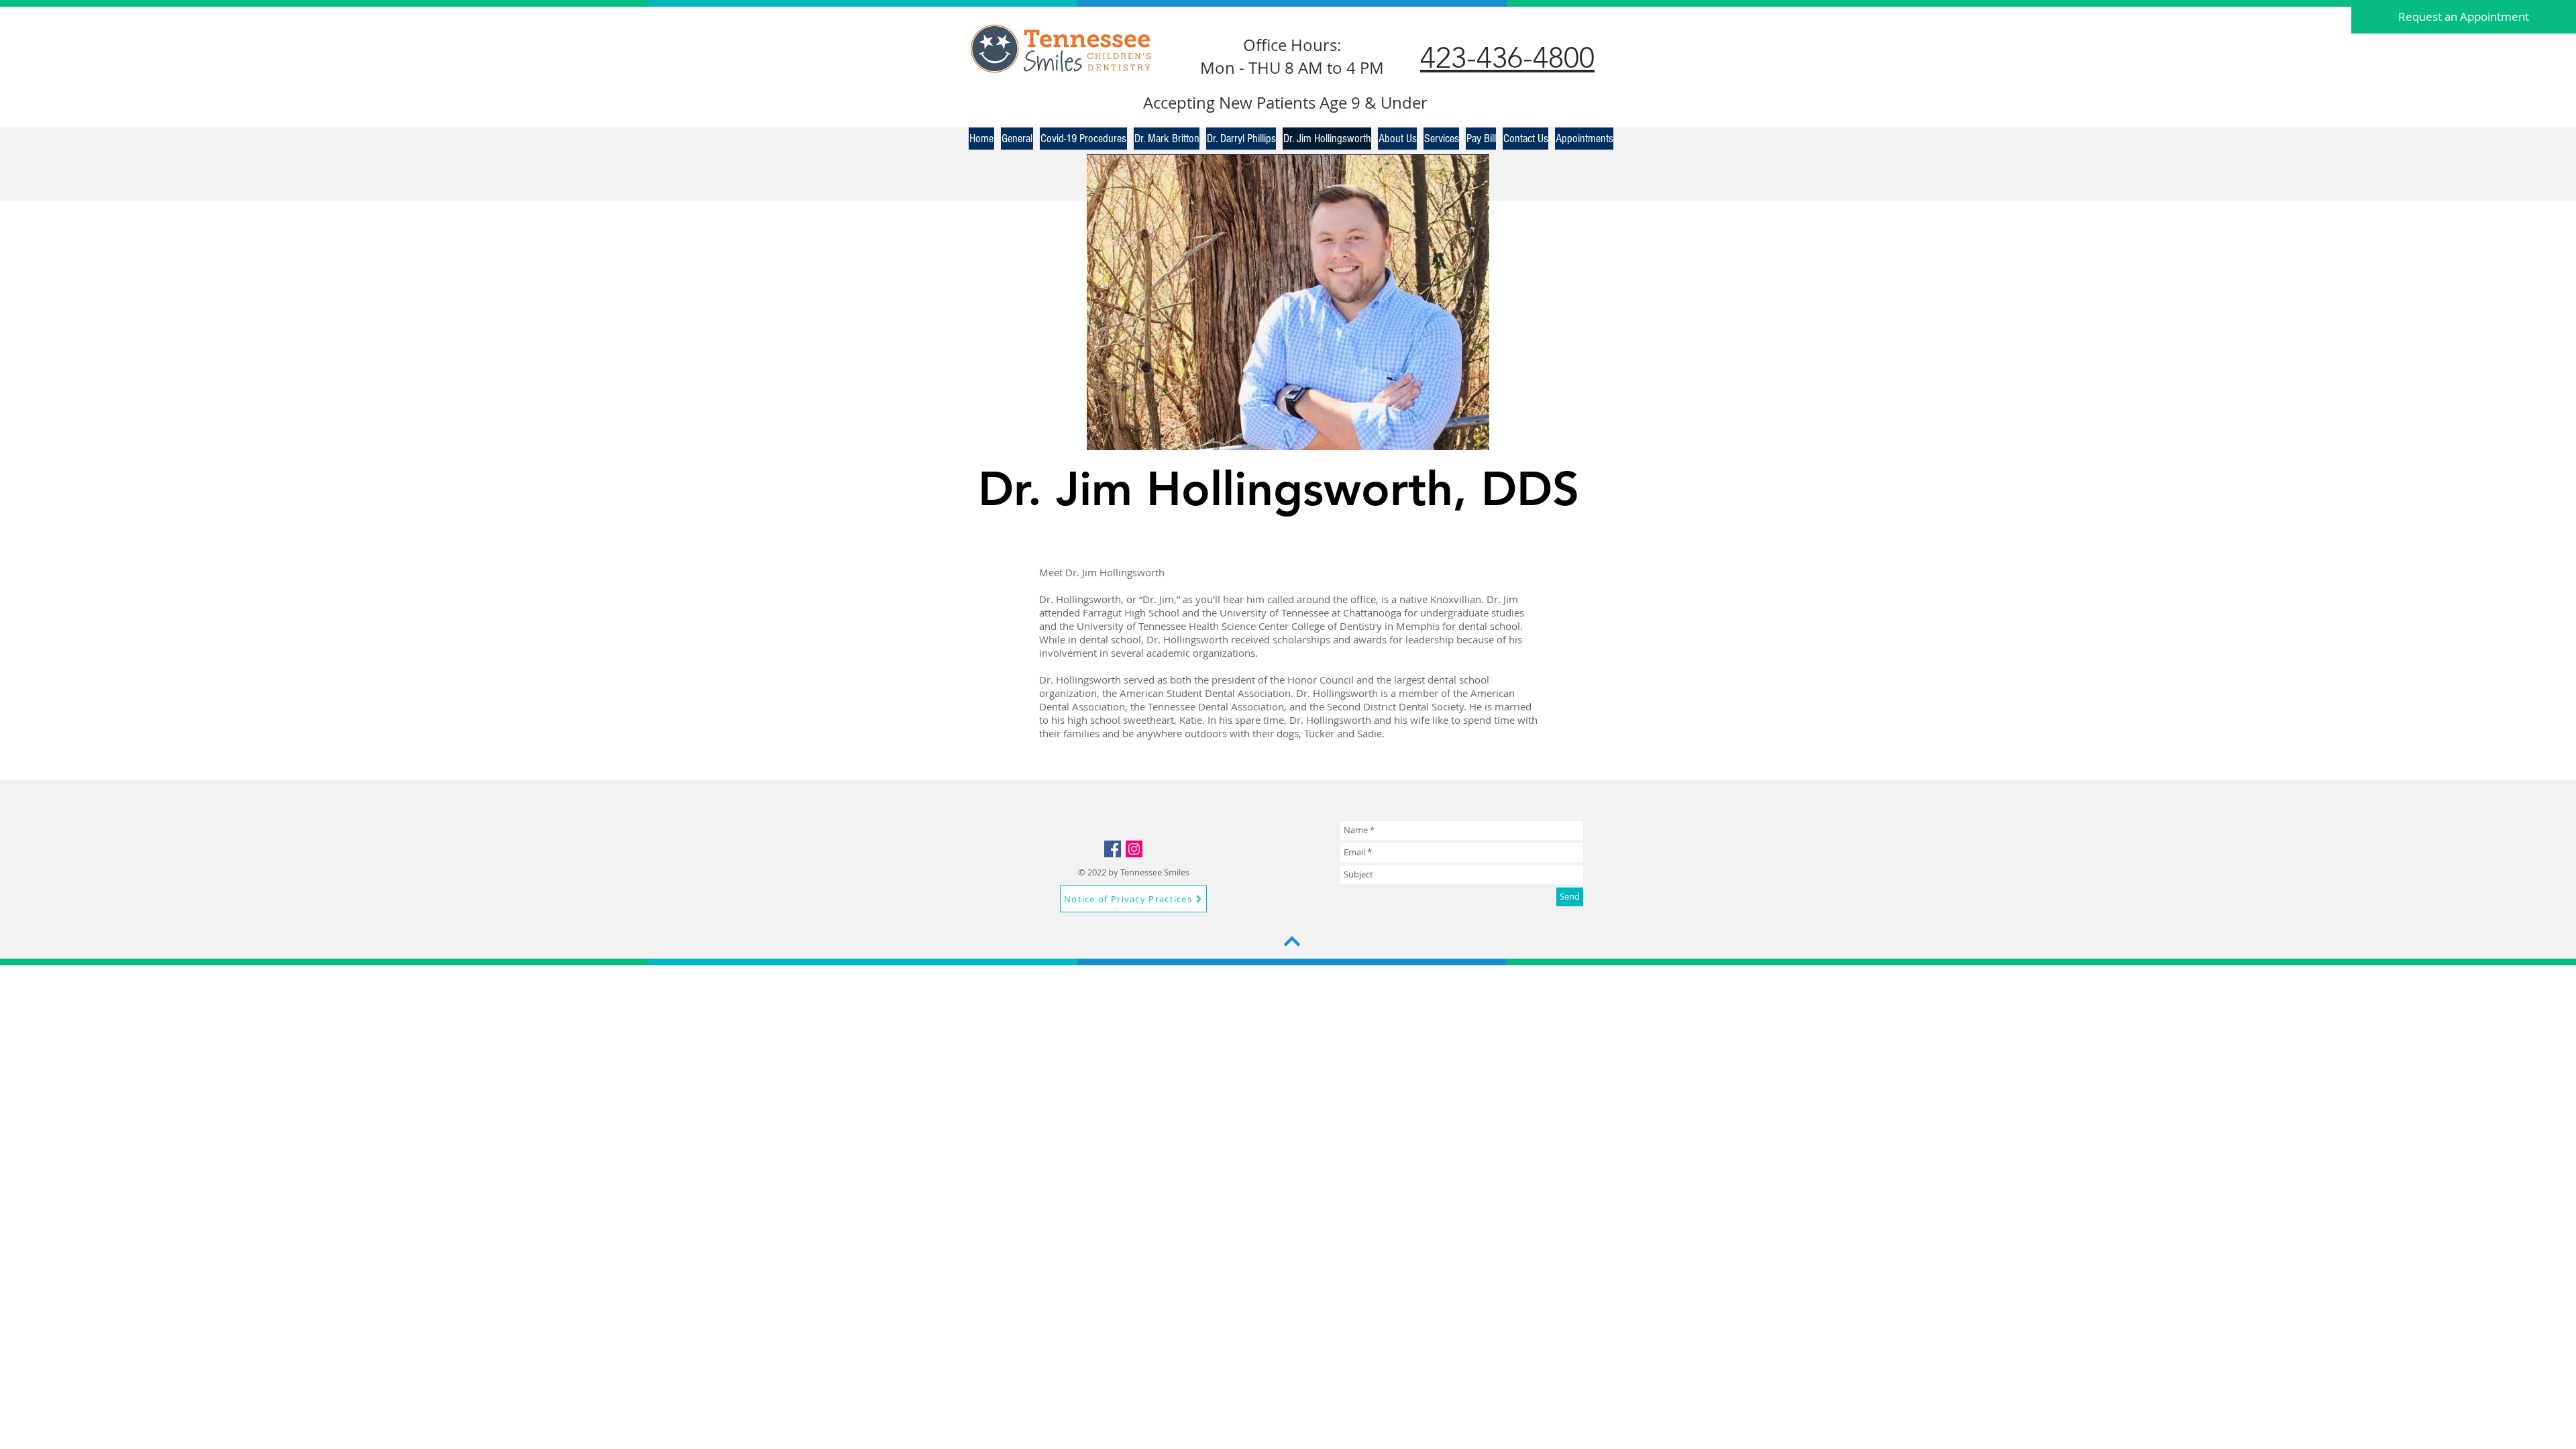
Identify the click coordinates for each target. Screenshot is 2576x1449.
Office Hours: (1292, 45)
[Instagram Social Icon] (1134, 849)
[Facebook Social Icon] (1113, 849)
